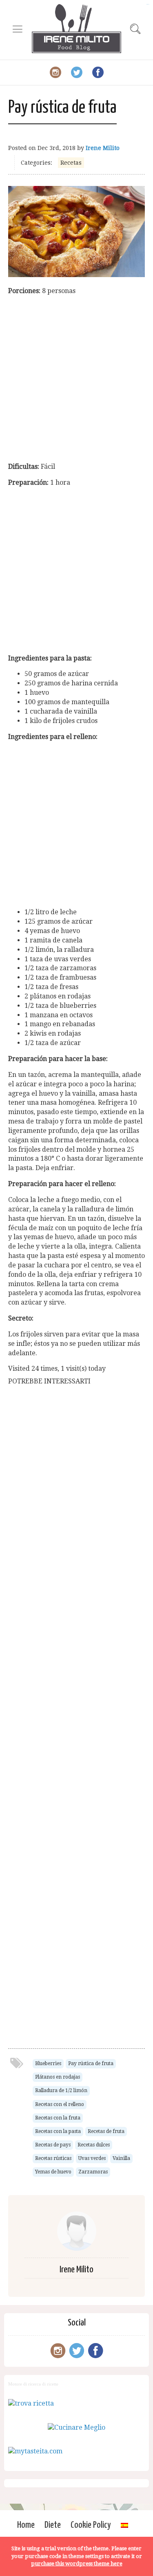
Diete (53, 2525)
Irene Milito (103, 148)
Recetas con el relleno (60, 2104)
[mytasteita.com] (35, 2451)
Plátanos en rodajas (58, 2077)
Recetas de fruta (106, 2131)
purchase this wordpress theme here (77, 2564)
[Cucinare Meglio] (76, 2427)
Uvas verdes (92, 2158)
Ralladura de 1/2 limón (61, 2090)
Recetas (71, 163)
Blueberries (48, 2063)
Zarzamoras (93, 2172)
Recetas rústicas (53, 2158)
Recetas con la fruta (58, 2118)
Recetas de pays (53, 2145)
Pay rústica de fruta (91, 2063)
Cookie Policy (91, 2525)
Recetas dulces (94, 2145)
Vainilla (121, 2158)
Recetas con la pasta (58, 2131)
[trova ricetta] (31, 2403)
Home (26, 2525)
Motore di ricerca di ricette (33, 2384)
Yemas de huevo (53, 2172)
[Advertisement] (76, 379)
